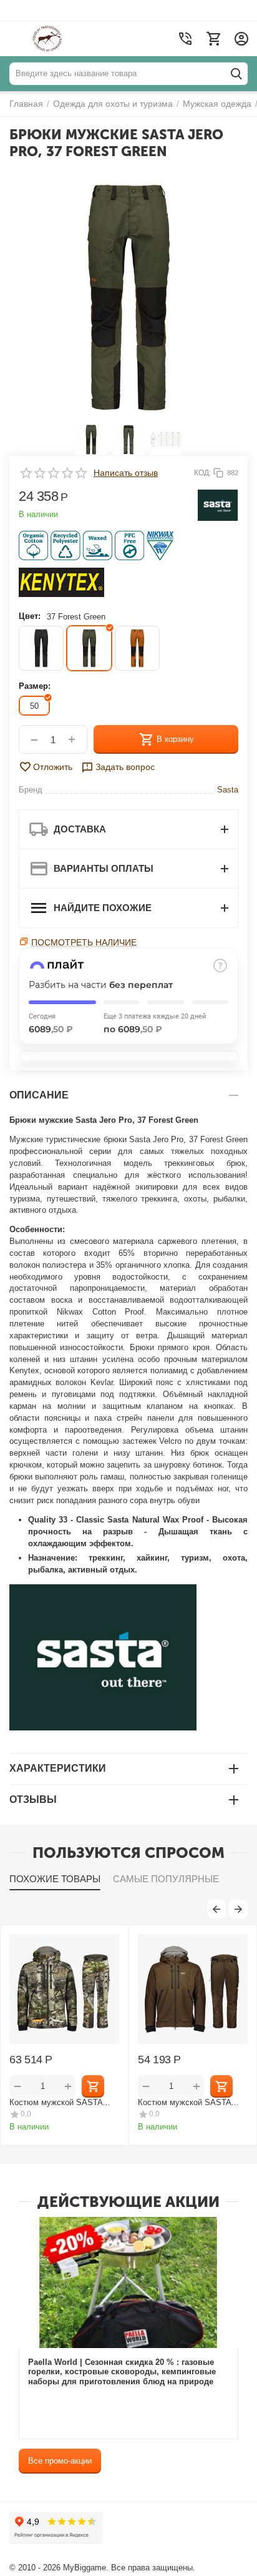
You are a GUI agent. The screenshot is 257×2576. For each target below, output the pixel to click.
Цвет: (30, 616)
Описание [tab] (39, 1095)
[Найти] (236, 74)
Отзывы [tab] (33, 1799)
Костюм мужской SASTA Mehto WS (184, 2102)
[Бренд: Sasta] (218, 505)
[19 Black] (41, 648)
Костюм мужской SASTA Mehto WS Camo (56, 2102)
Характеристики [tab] (58, 1768)
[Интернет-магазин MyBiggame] (70, 39)
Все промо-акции (60, 2461)
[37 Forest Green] (89, 648)
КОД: (202, 473)
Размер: (35, 686)
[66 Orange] (137, 648)
